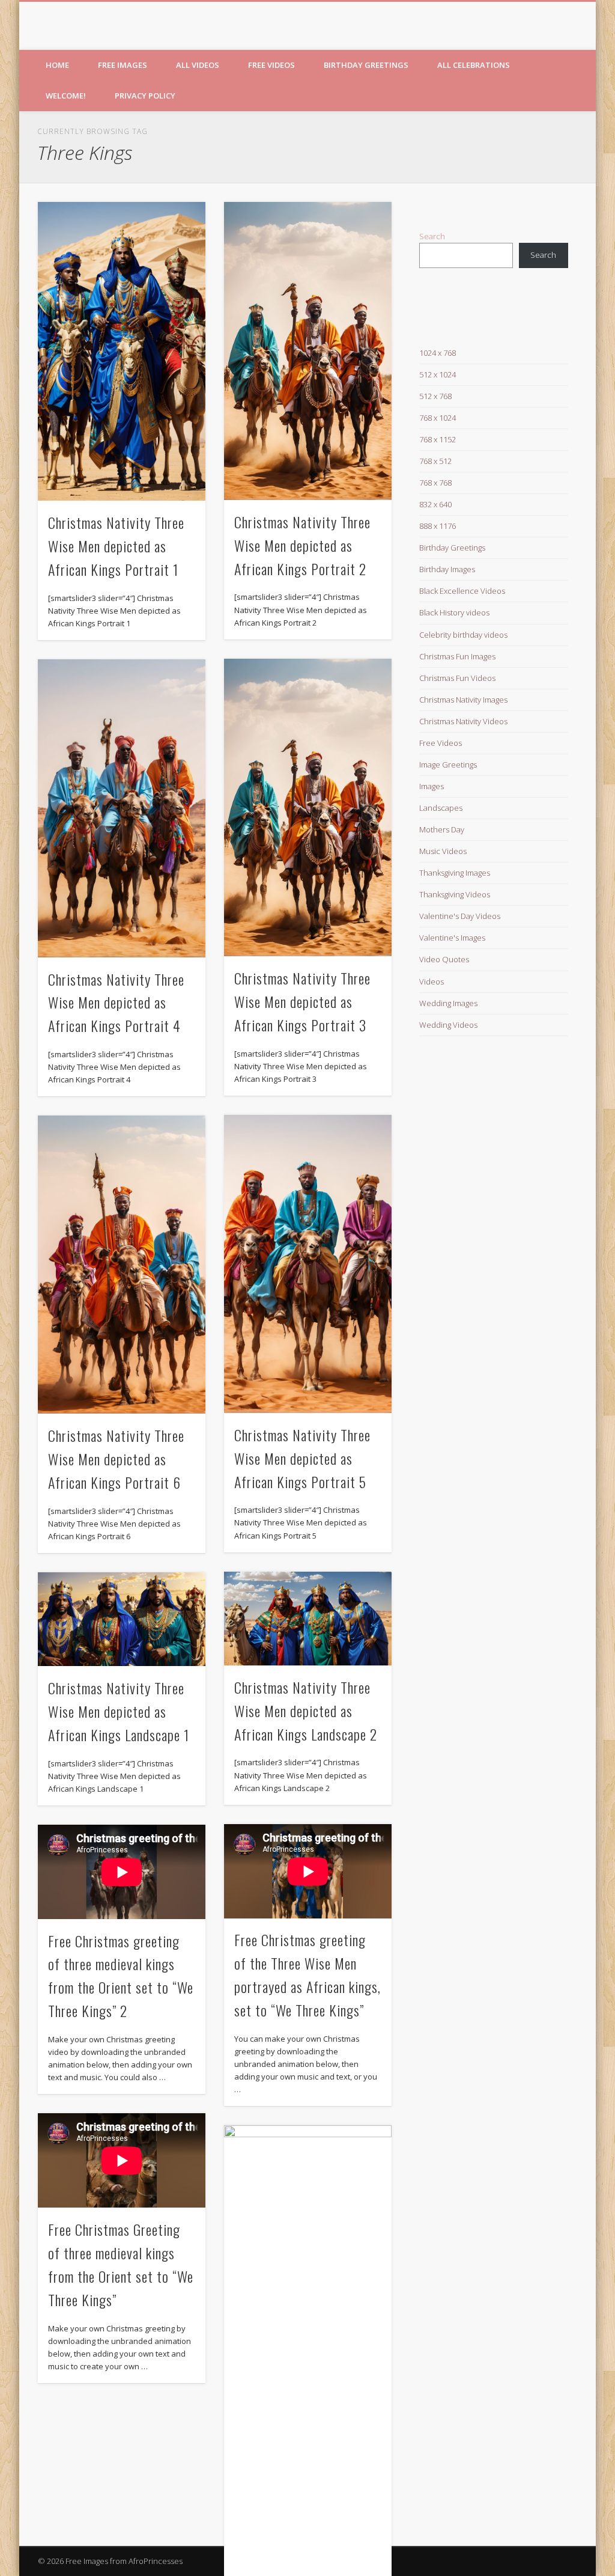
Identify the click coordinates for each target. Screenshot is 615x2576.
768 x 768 (435, 483)
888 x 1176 (438, 526)
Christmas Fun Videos (457, 678)
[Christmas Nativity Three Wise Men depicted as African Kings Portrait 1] (122, 351)
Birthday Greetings (366, 65)
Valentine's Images (452, 938)
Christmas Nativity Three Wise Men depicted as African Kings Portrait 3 (302, 1001)
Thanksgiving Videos (455, 894)
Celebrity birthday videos (463, 635)
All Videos (198, 65)
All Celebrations (474, 65)
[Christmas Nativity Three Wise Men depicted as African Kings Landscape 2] (308, 1619)
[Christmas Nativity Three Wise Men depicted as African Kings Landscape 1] (122, 1619)
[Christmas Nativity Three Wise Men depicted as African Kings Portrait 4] (122, 808)
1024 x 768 (438, 353)
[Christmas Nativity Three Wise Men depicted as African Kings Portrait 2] (308, 351)
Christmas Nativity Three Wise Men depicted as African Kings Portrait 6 (116, 1459)
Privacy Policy (145, 96)
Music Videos (443, 851)
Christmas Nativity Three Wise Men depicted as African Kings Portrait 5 (302, 1458)
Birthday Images (447, 569)
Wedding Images (448, 1003)
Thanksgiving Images (455, 873)
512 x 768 (435, 396)
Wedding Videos (448, 1025)
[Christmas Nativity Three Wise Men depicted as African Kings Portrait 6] (122, 1265)
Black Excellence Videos (462, 591)
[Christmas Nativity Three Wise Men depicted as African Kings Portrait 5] (308, 1264)
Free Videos (271, 65)
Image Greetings (448, 765)
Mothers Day (442, 829)
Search (432, 236)
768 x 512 (435, 461)
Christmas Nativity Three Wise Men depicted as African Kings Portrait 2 (302, 545)
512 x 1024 (438, 374)
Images (432, 786)
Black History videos (454, 612)
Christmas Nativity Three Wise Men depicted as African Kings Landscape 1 (119, 1711)
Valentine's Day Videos (460, 916)
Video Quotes (444, 959)
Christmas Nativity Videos (463, 721)
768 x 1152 (438, 439)
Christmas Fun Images (457, 656)
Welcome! (66, 96)
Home (57, 65)
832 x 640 (435, 504)
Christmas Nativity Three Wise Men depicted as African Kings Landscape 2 (306, 1711)
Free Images (123, 65)
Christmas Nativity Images (463, 700)
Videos (432, 981)
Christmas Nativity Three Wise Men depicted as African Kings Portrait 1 (116, 546)
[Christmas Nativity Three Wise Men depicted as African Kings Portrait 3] (308, 808)
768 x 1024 (438, 418)
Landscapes (441, 808)
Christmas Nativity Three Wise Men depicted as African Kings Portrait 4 (116, 1003)
